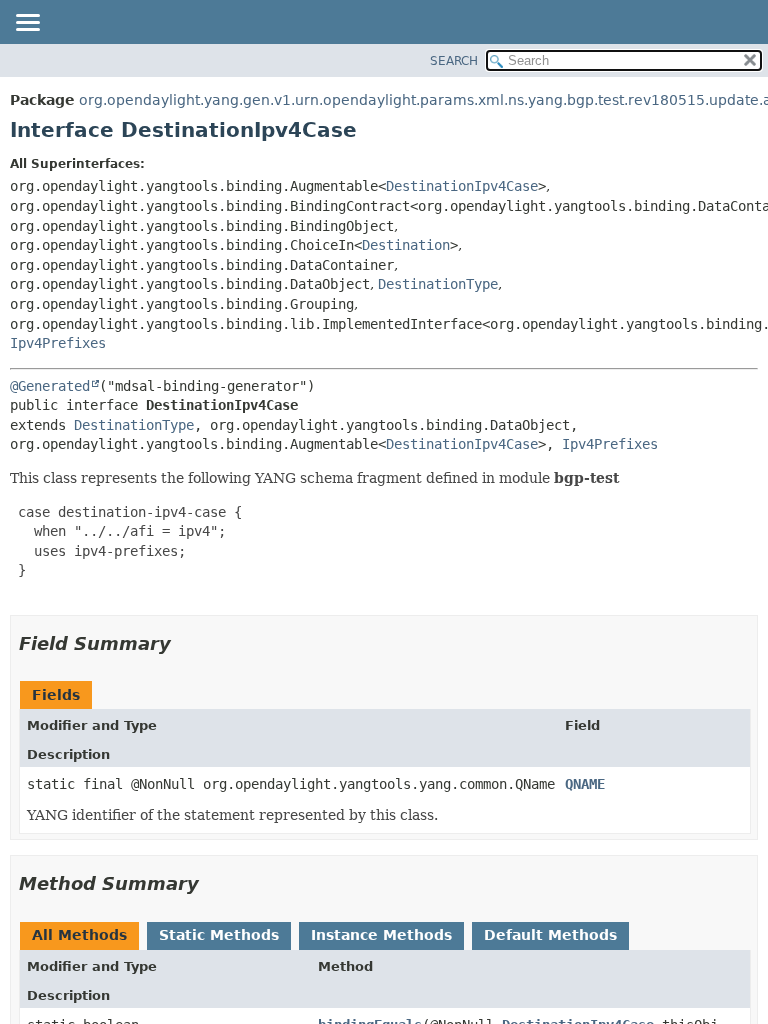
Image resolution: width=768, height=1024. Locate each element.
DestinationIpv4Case (462, 186)
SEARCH (454, 61)
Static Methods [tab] (219, 935)
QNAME (585, 784)
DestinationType (438, 284)
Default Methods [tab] (550, 935)
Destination (406, 245)
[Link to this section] (185, 643)
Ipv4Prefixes (58, 343)
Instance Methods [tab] (381, 935)
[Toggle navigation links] (27, 24)
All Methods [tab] (79, 935)
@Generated (50, 386)
